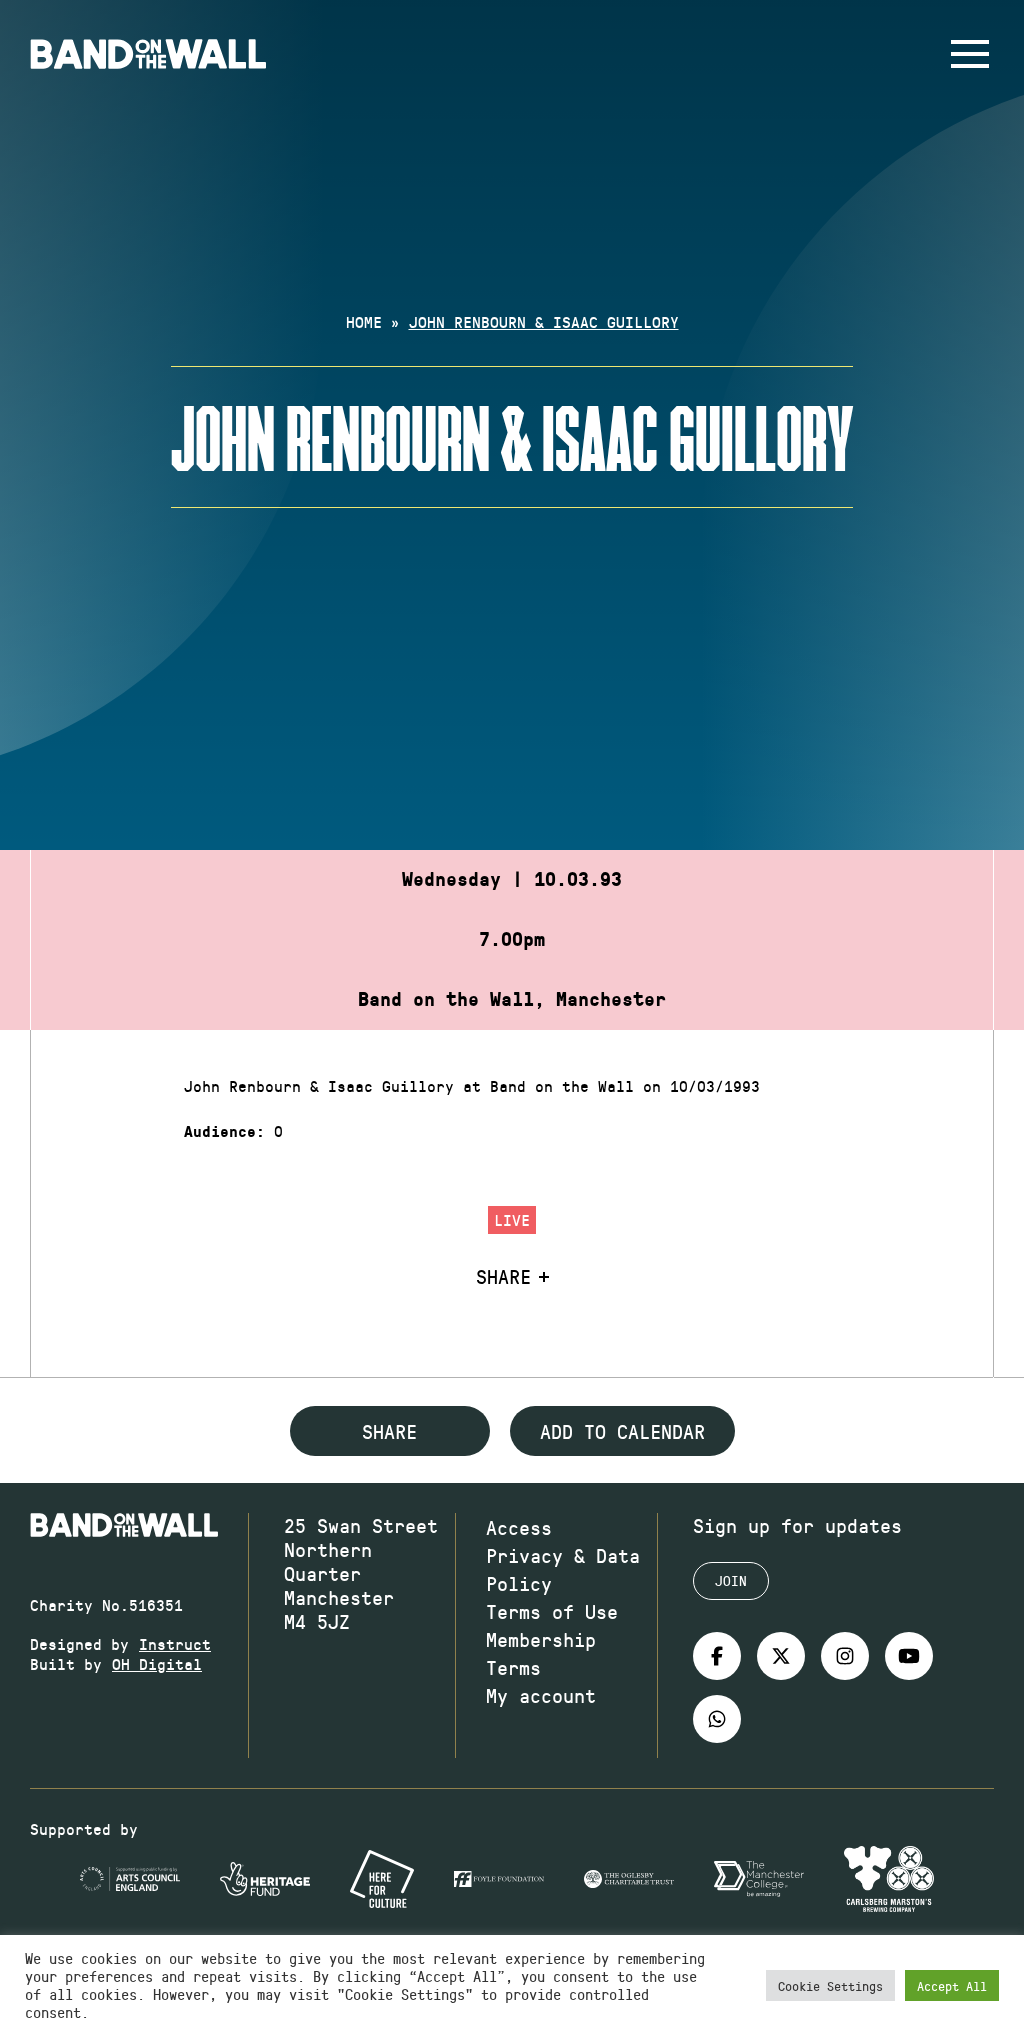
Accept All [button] (952, 1985)
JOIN (731, 1580)
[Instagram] (845, 1656)
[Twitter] (781, 1656)
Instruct (175, 1643)
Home (364, 321)
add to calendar (622, 1431)
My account (541, 1695)
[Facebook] (717, 1656)
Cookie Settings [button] (830, 1985)
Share (503, 1276)
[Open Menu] (970, 54)
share (389, 1431)
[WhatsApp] (717, 1719)
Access (519, 1527)
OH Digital (157, 1663)
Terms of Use (552, 1611)
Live (512, 1219)
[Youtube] (909, 1656)
